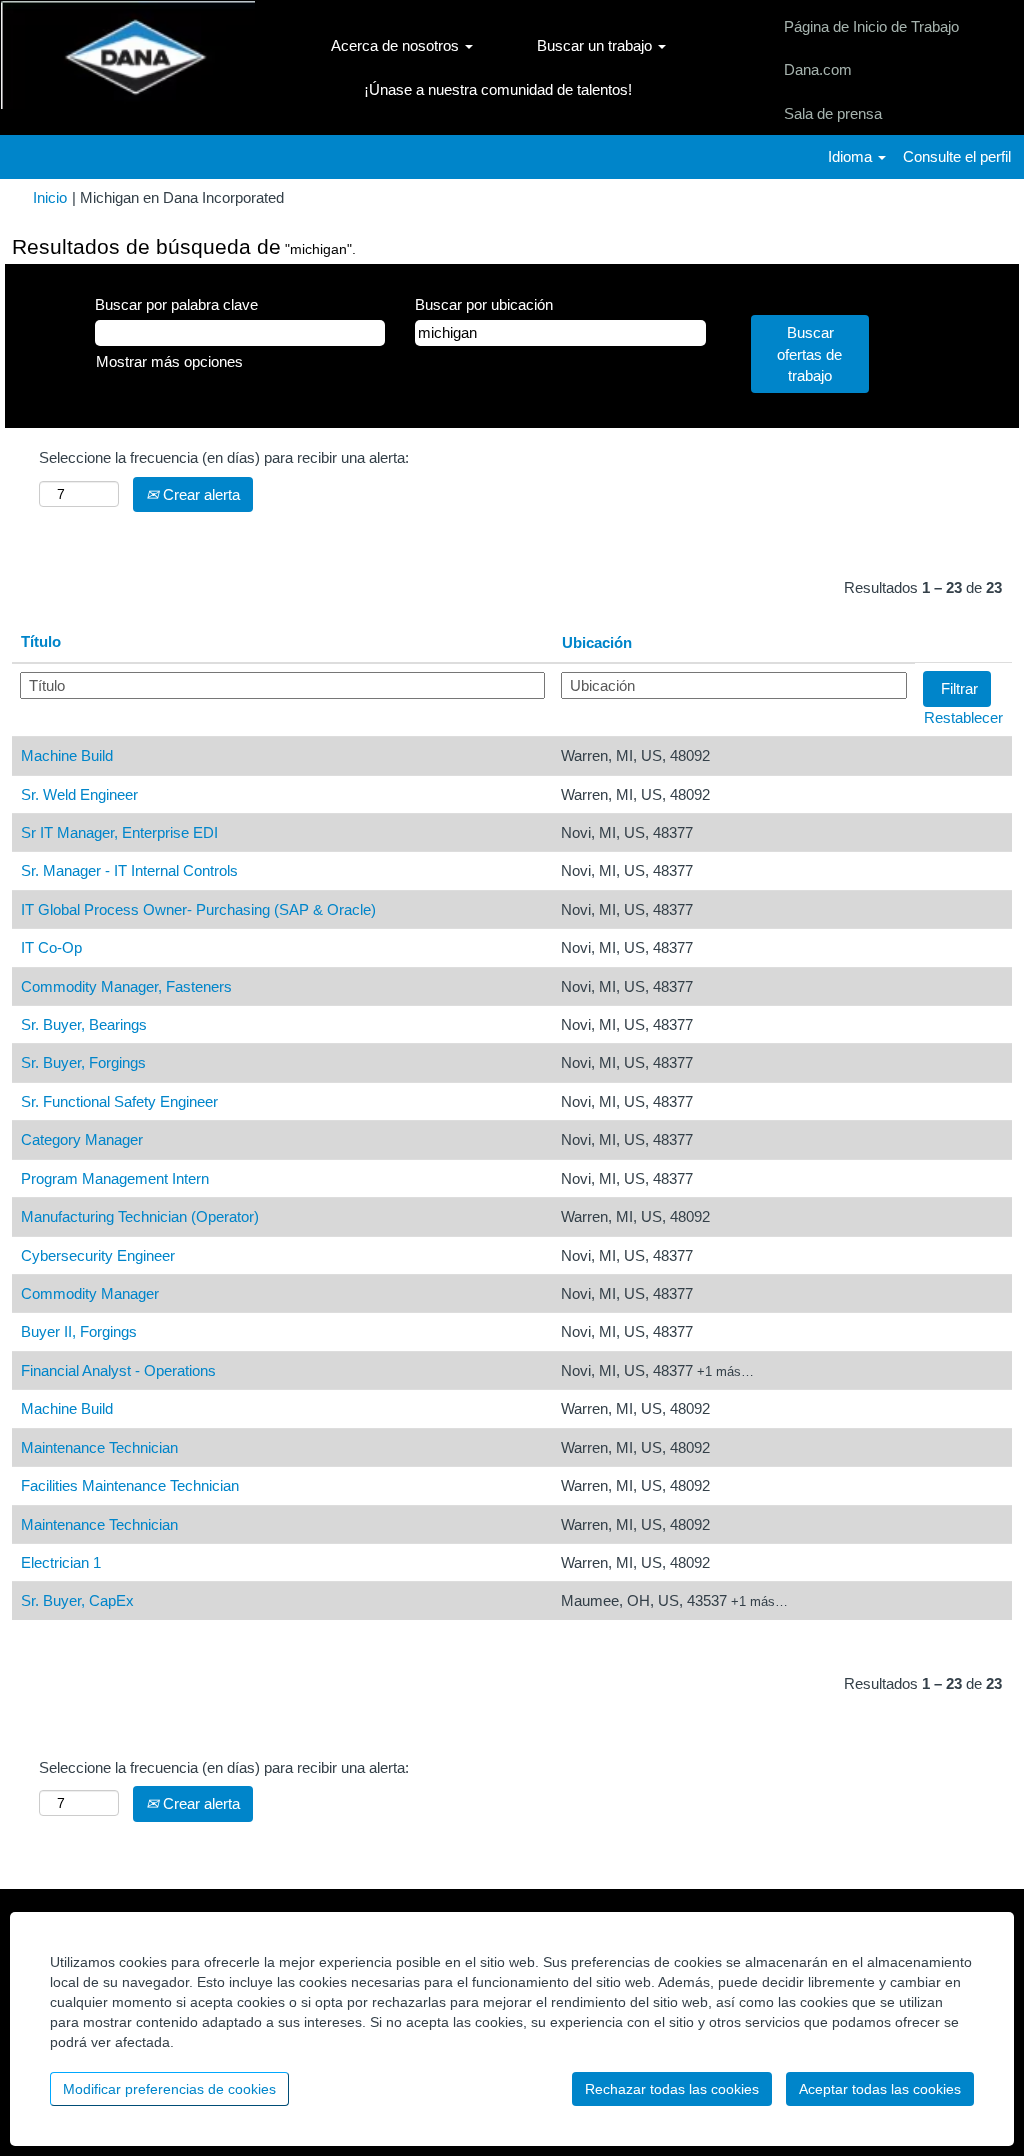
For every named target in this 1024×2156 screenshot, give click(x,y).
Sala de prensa (833, 113)
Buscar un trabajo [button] (596, 45)
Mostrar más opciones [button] (169, 361)
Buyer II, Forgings (79, 1331)
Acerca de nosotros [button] (397, 45)
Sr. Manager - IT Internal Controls (129, 870)
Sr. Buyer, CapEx (77, 1600)
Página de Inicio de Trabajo (871, 26)
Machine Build (67, 755)
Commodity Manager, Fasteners (126, 986)
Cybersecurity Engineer (98, 1255)
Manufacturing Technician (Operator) (140, 1216)
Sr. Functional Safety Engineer (119, 1101)
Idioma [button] (852, 156)
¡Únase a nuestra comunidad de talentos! (498, 89)
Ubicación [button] (597, 642)
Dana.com (818, 69)
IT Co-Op (51, 947)
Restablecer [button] (963, 717)
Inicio (50, 197)
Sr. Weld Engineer (79, 794)
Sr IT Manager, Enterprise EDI (119, 832)
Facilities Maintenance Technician (130, 1485)
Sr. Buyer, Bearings (84, 1024)
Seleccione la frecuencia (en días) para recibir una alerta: (224, 457)
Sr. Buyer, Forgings (83, 1062)
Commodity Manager (90, 1293)
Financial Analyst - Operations (118, 1370)
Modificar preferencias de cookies (169, 2089)
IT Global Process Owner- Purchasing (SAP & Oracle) (198, 909)
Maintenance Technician (99, 1447)
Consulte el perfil (957, 156)
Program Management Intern (115, 1178)
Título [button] (41, 641)
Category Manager (82, 1139)
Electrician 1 (61, 1562)
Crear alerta (199, 494)
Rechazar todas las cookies (672, 2089)
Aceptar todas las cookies (880, 2089)
